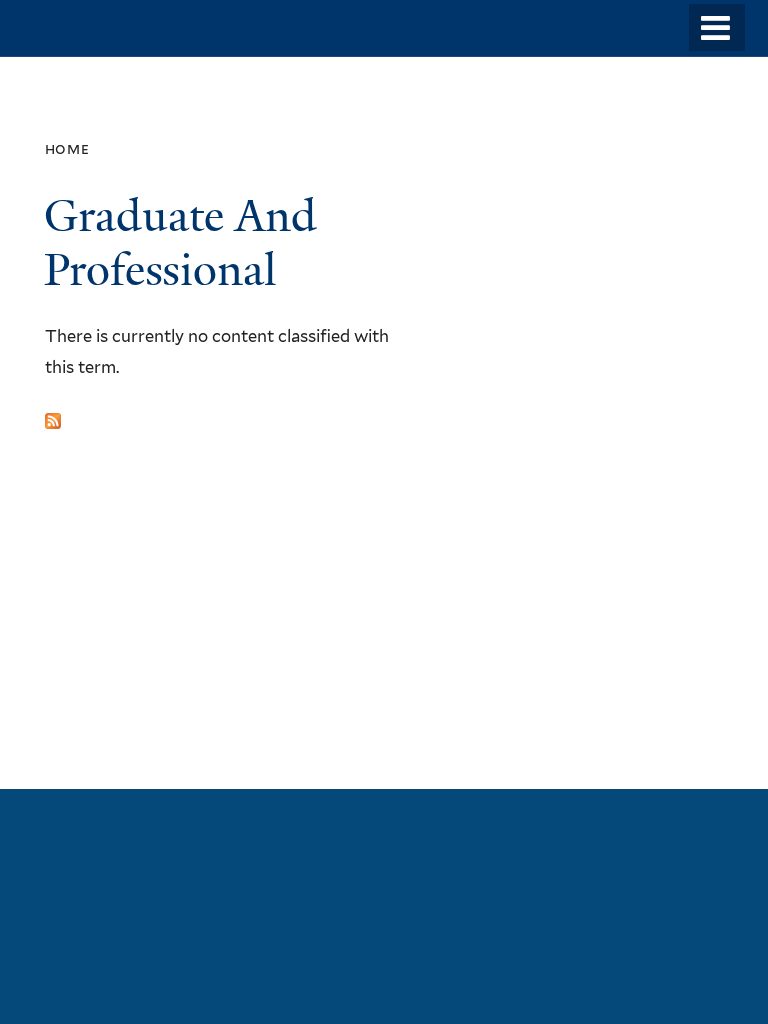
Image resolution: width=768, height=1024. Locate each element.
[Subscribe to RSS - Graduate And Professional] (53, 414)
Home (67, 148)
